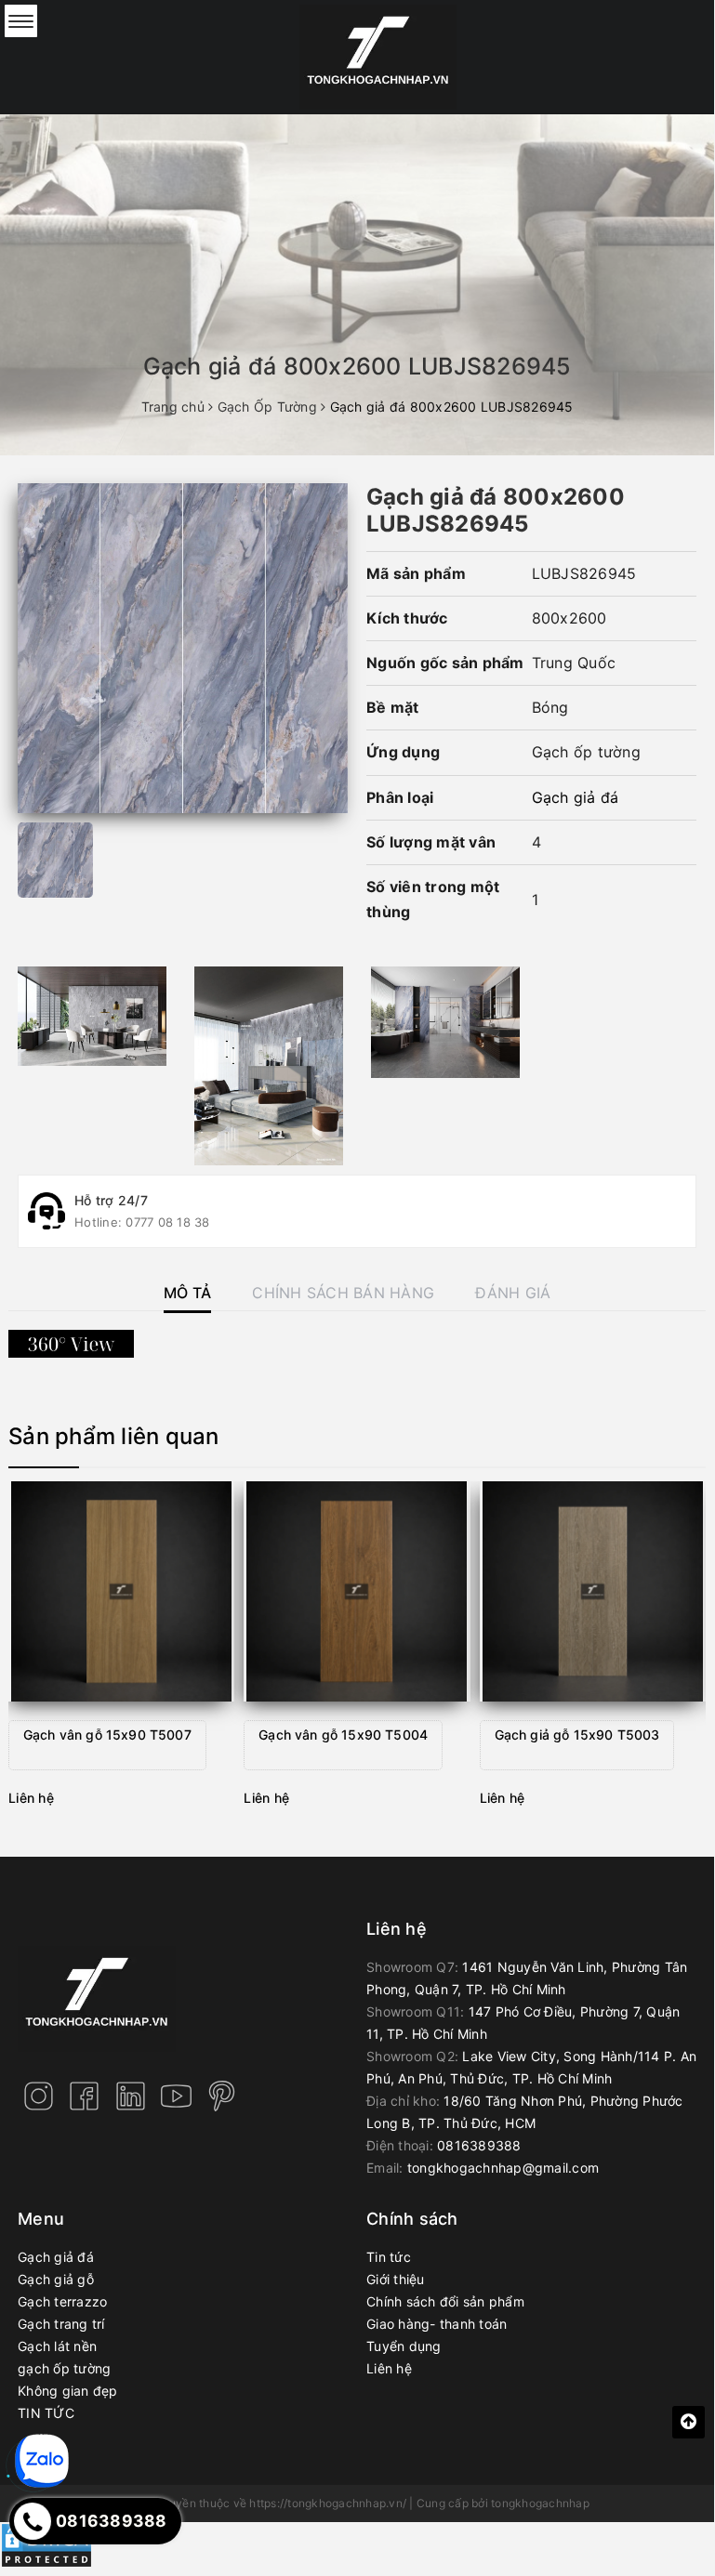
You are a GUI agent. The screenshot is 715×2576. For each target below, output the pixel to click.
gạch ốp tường (64, 2368)
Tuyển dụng (404, 2346)
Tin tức (389, 2257)
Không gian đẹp (68, 2391)
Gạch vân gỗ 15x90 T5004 (343, 1735)
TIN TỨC (46, 2413)
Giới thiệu (396, 2279)
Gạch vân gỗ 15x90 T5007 (107, 1735)
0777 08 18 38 (167, 1222)
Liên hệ (389, 2368)
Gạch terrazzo (62, 2301)
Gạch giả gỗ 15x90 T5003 (577, 1735)
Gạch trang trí (61, 2324)
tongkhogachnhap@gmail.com (503, 2168)
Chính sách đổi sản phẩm (445, 2301)
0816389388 (479, 2145)
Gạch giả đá (576, 797)
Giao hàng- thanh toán (437, 2324)
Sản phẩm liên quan (114, 1436)
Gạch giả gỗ (56, 2279)
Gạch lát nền (57, 2346)
